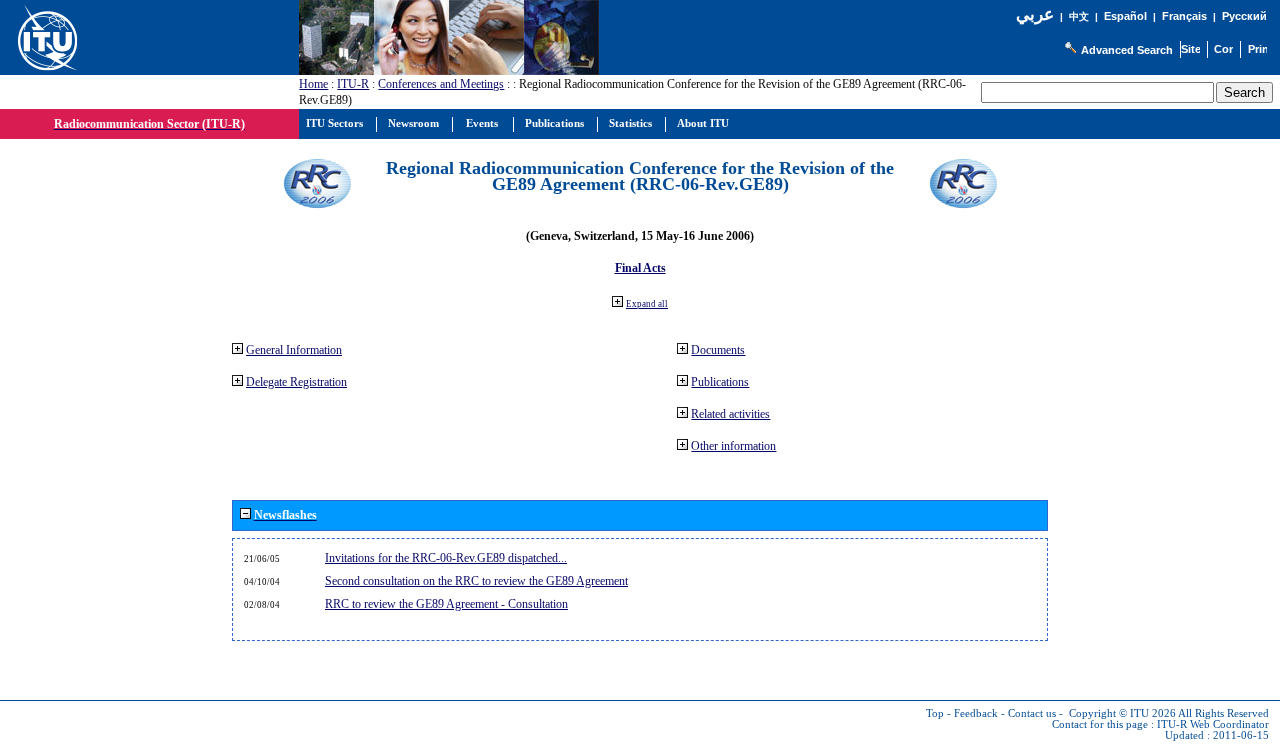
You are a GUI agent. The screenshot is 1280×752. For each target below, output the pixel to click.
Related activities (730, 414)
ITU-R (353, 84)
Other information (733, 446)
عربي (1035, 14)
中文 (1079, 16)
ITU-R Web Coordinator (1213, 724)
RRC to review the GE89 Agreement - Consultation (446, 604)
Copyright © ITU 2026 (1122, 713)
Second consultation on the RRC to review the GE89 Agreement (476, 581)
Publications (720, 382)
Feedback (976, 713)
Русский (1244, 16)
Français (1184, 16)
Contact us (1032, 713)
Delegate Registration (296, 382)
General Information (294, 350)
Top (935, 713)
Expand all (647, 304)
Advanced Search (1127, 50)
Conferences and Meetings (441, 84)
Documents (718, 350)
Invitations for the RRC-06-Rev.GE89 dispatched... (446, 558)
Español (1125, 16)
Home (313, 84)
